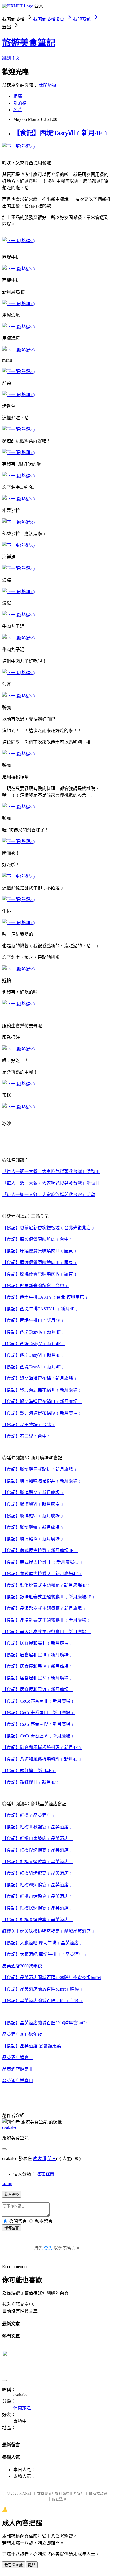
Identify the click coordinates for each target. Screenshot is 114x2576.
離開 (32, 2565)
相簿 (18, 96)
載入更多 (12, 2194)
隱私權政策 (98, 2493)
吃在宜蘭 (45, 2174)
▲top (7, 2184)
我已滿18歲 (14, 2565)
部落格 (20, 103)
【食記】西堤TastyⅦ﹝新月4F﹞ (61, 133)
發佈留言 (12, 2228)
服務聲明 (59, 2499)
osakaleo (10, 2127)
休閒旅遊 (48, 85)
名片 (18, 110)
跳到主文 (11, 58)
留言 (52, 2158)
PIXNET (26, 2493)
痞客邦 (40, 2158)
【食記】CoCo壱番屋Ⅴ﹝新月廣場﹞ (38, 1736)
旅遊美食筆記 (29, 43)
